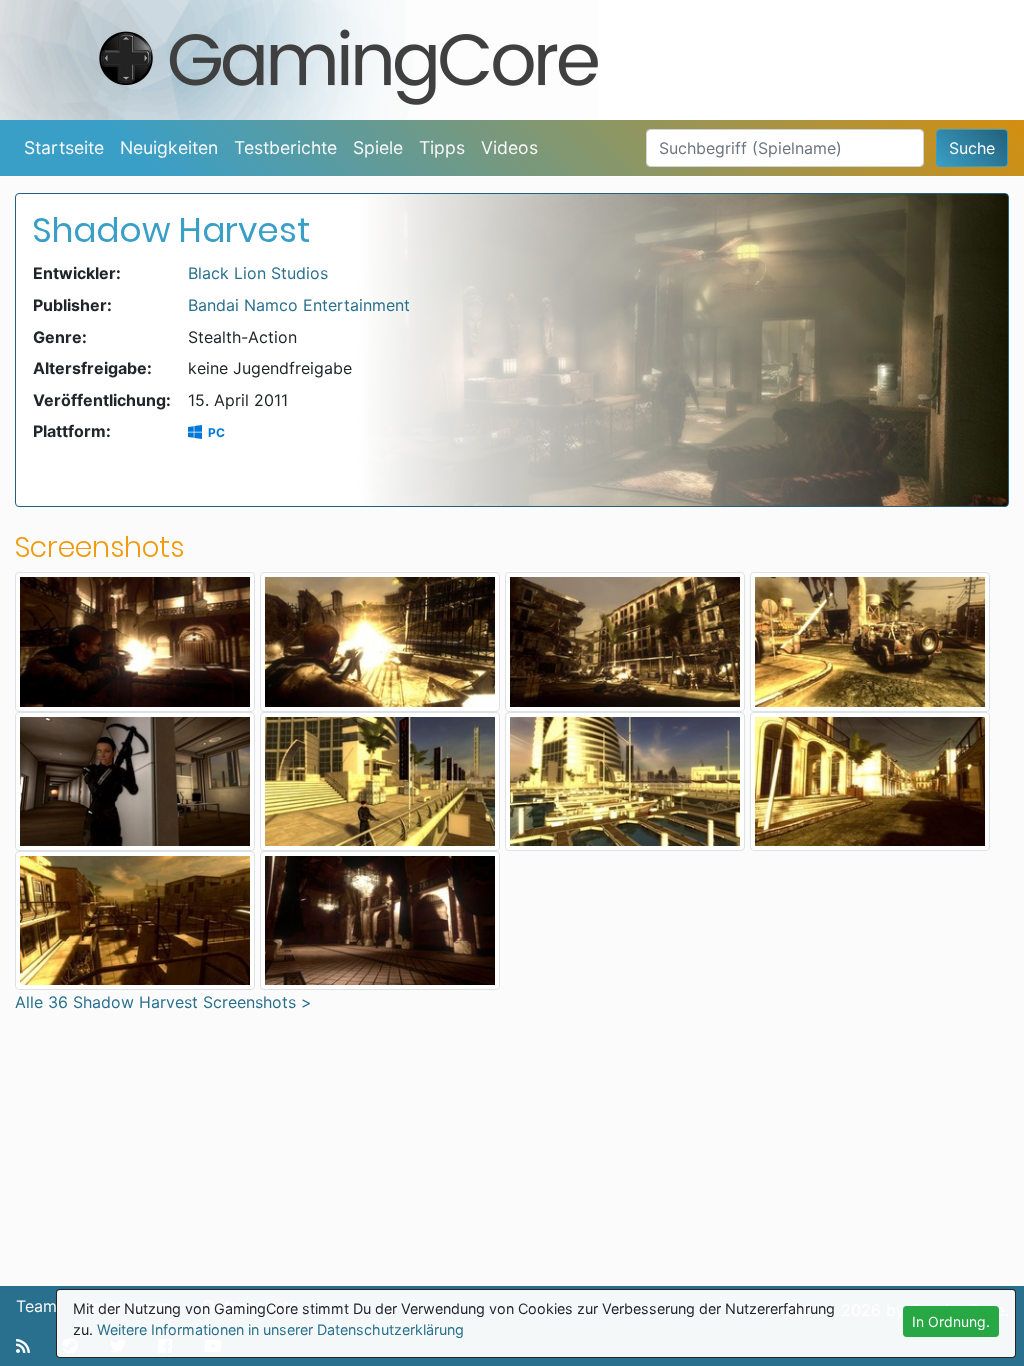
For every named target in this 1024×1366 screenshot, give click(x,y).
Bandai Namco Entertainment (299, 305)
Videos (509, 147)
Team (36, 1306)
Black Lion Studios (258, 273)
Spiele (378, 147)
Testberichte (285, 147)
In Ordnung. (951, 1321)
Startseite (64, 147)
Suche (972, 148)
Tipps (442, 147)
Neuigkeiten (169, 147)
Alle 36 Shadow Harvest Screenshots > (163, 1002)
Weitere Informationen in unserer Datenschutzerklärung (280, 1329)
